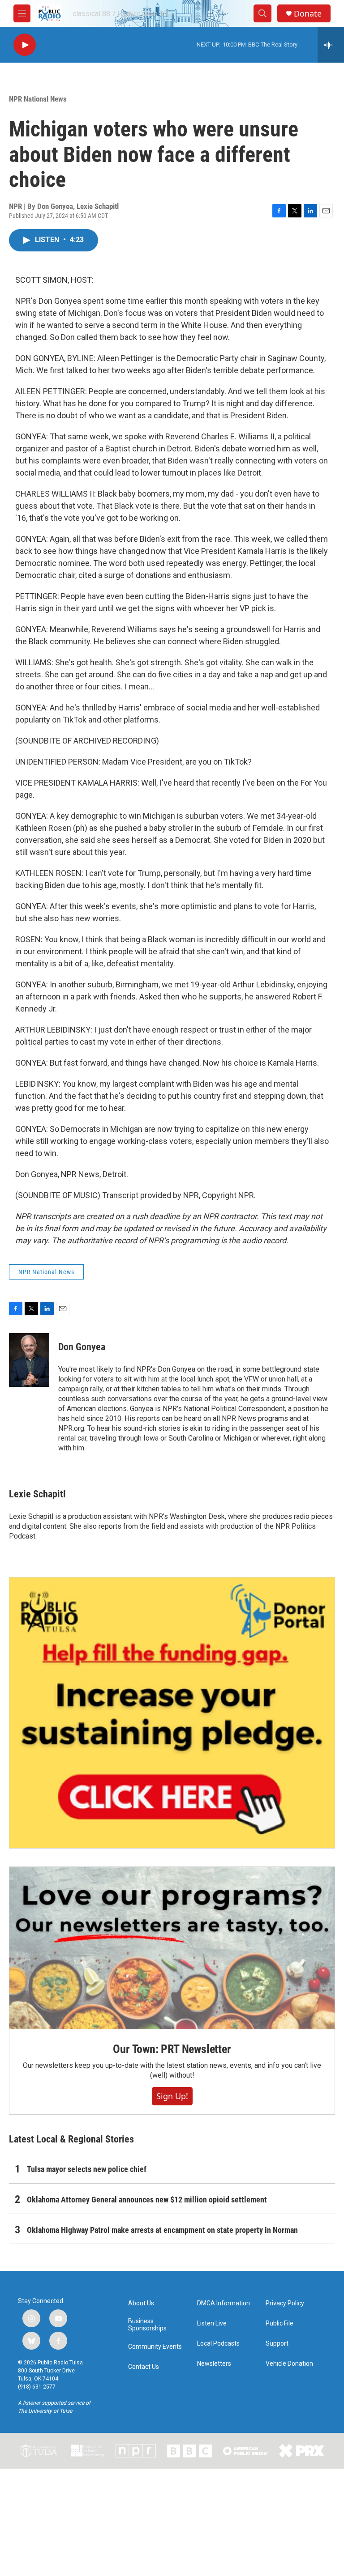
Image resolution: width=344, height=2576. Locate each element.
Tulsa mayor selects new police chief (87, 2169)
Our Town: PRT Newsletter (172, 2049)
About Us (141, 2303)
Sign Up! (172, 2096)
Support (277, 2344)
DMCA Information (224, 2303)
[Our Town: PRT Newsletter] (172, 1948)
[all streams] (331, 45)
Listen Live (212, 2323)
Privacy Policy (285, 2303)
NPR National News (38, 99)
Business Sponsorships (147, 2325)
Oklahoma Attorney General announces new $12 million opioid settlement (147, 2200)
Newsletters (214, 2364)
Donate (308, 14)
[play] (25, 45)
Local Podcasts (218, 2344)
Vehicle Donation (289, 2364)
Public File (279, 2323)
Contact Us (144, 2367)
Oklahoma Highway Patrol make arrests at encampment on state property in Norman (162, 2230)
